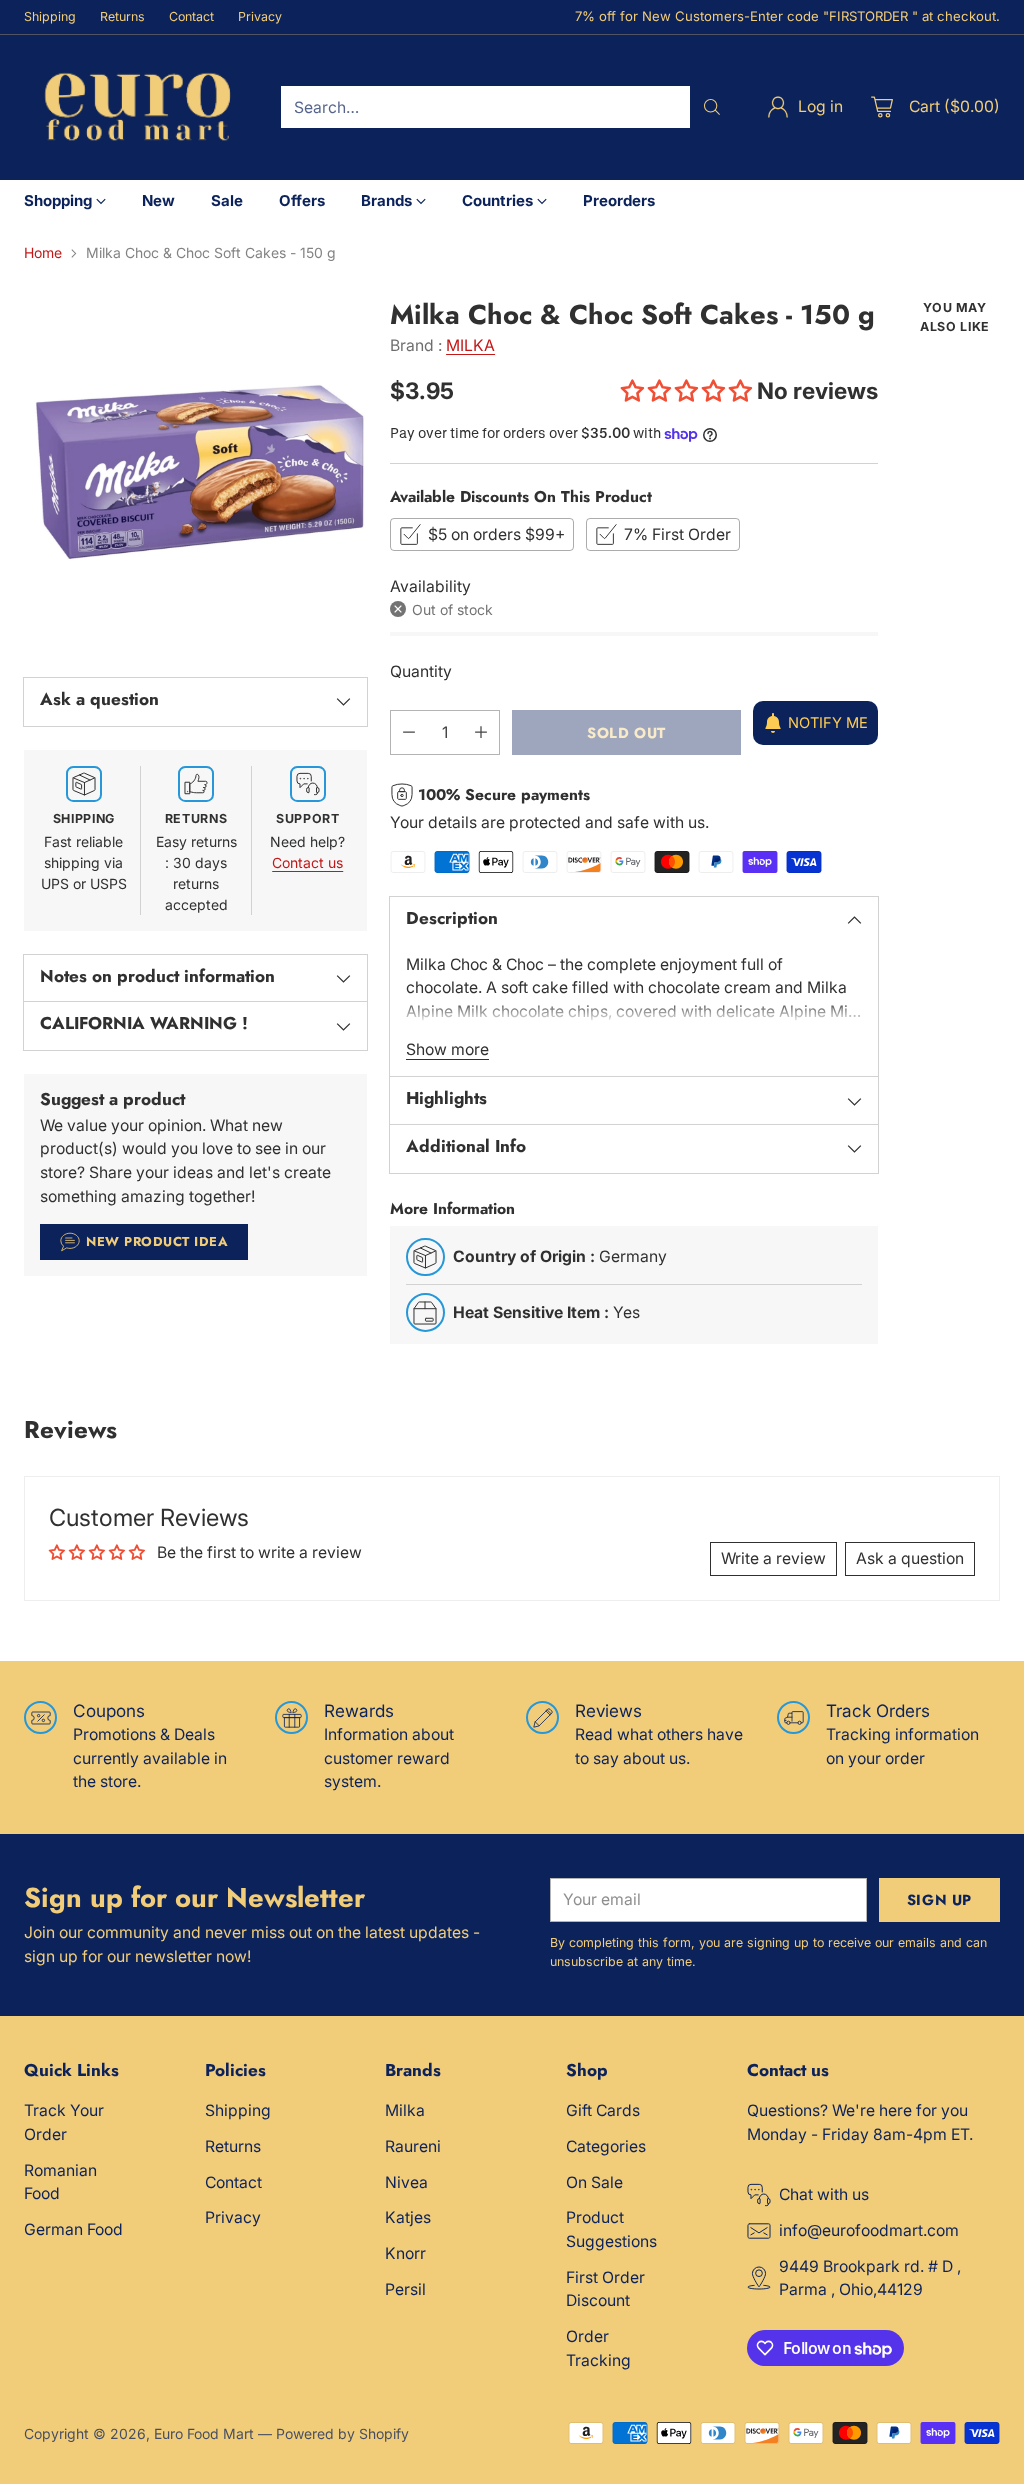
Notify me (828, 723)
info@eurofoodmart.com (869, 2230)
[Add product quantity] (481, 732)
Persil (405, 2289)
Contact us (307, 862)
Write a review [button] (773, 1558)
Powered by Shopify (342, 2433)
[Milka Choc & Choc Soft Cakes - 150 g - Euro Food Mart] (195, 470)
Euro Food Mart (204, 2433)
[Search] (712, 107)
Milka (405, 2110)
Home (43, 252)
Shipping (238, 2110)
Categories (606, 2146)
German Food (73, 2229)
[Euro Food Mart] (136, 107)
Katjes (408, 2217)
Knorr (405, 2253)
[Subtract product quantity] (409, 732)
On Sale (594, 2182)
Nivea (406, 2182)
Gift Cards (603, 2110)
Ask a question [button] (910, 1558)
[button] (689, 390)
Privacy (233, 2217)
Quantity (421, 671)
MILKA (470, 345)
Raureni (413, 2146)
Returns (233, 2146)
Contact (233, 2182)
